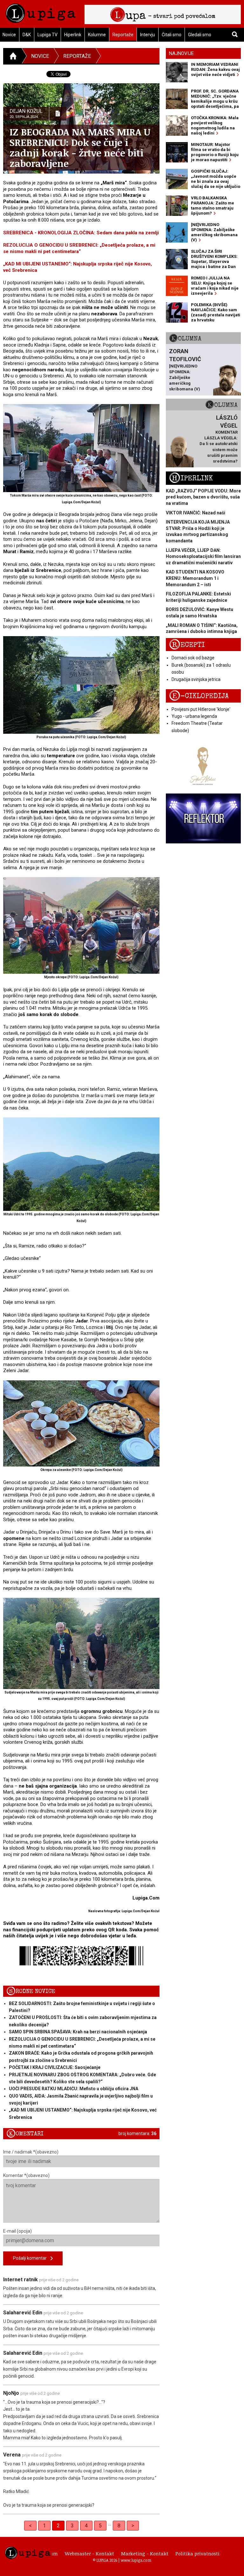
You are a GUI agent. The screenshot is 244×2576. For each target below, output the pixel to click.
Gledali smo (200, 35)
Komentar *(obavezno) (26, 2175)
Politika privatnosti (197, 2553)
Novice (40, 56)
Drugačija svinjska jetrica (196, 679)
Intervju (148, 35)
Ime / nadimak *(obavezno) (31, 2152)
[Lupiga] (41, 12)
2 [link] (58, 2526)
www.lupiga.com (136, 2560)
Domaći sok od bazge (193, 658)
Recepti (187, 645)
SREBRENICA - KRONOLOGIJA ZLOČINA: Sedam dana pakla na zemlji (81, 233)
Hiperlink (73, 35)
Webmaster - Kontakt (89, 2553)
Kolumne (97, 35)
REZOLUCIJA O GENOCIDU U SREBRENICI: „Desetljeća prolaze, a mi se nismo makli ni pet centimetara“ (79, 248)
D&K (27, 35)
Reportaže (123, 35)
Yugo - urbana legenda (194, 716)
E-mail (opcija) (17, 2231)
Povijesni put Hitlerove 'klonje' (201, 709)
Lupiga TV (47, 35)
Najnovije (181, 53)
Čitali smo (172, 35)
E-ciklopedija (199, 696)
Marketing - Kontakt (145, 2553)
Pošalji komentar (32, 2258)
